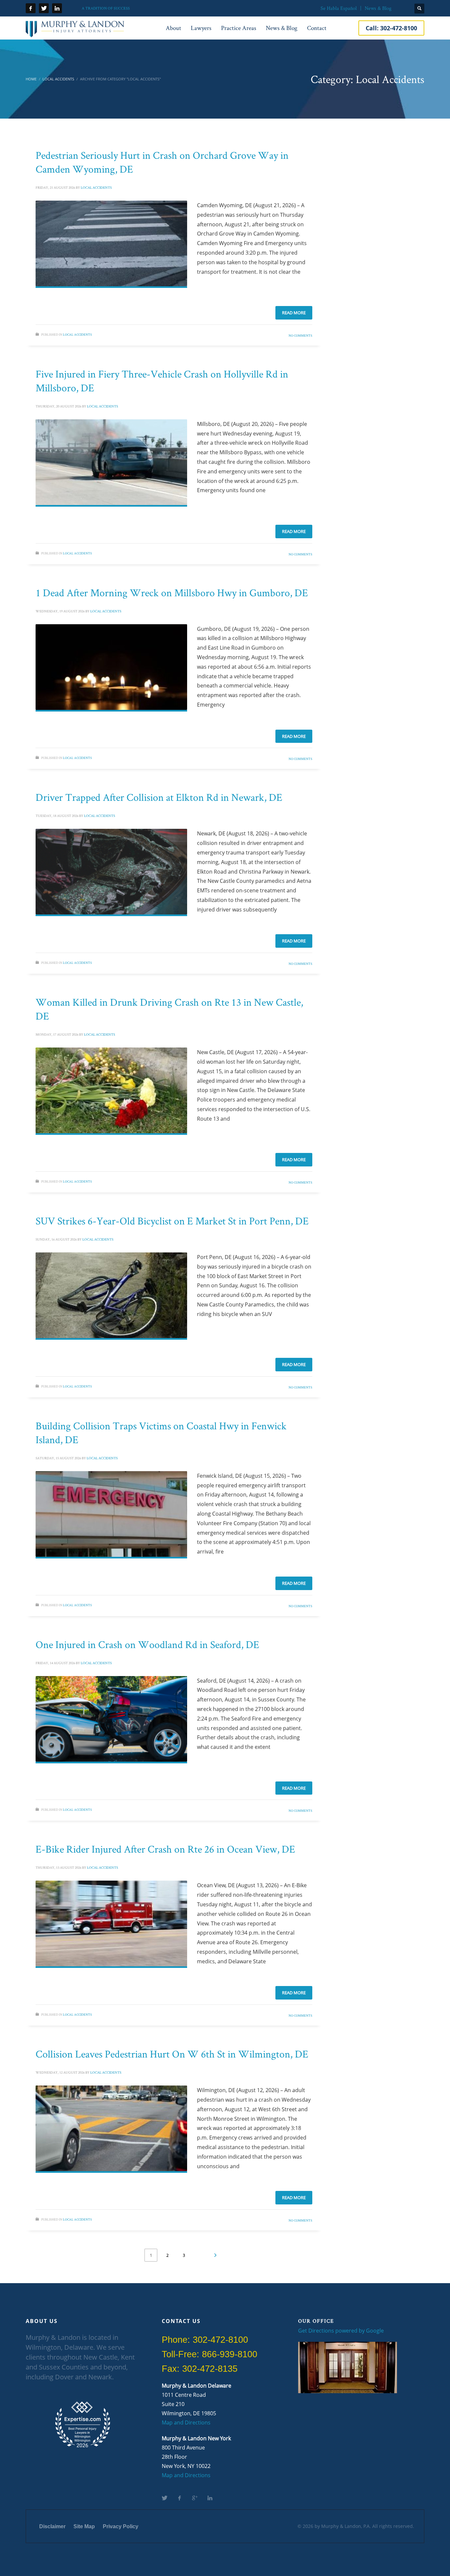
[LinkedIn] (57, 8)
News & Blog (378, 8)
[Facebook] (31, 8)
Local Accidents (96, 187)
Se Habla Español (339, 8)
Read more (294, 313)
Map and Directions (186, 2422)
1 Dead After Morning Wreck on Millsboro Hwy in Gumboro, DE (172, 592)
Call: (391, 28)
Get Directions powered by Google (341, 2331)
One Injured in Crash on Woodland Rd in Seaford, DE (147, 1644)
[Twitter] (44, 8)
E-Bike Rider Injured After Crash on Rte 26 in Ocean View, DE (165, 1849)
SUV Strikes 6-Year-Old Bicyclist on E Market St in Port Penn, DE (172, 1221)
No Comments (300, 336)
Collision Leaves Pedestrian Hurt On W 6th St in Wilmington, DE (172, 2054)
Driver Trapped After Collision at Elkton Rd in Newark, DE (159, 797)
